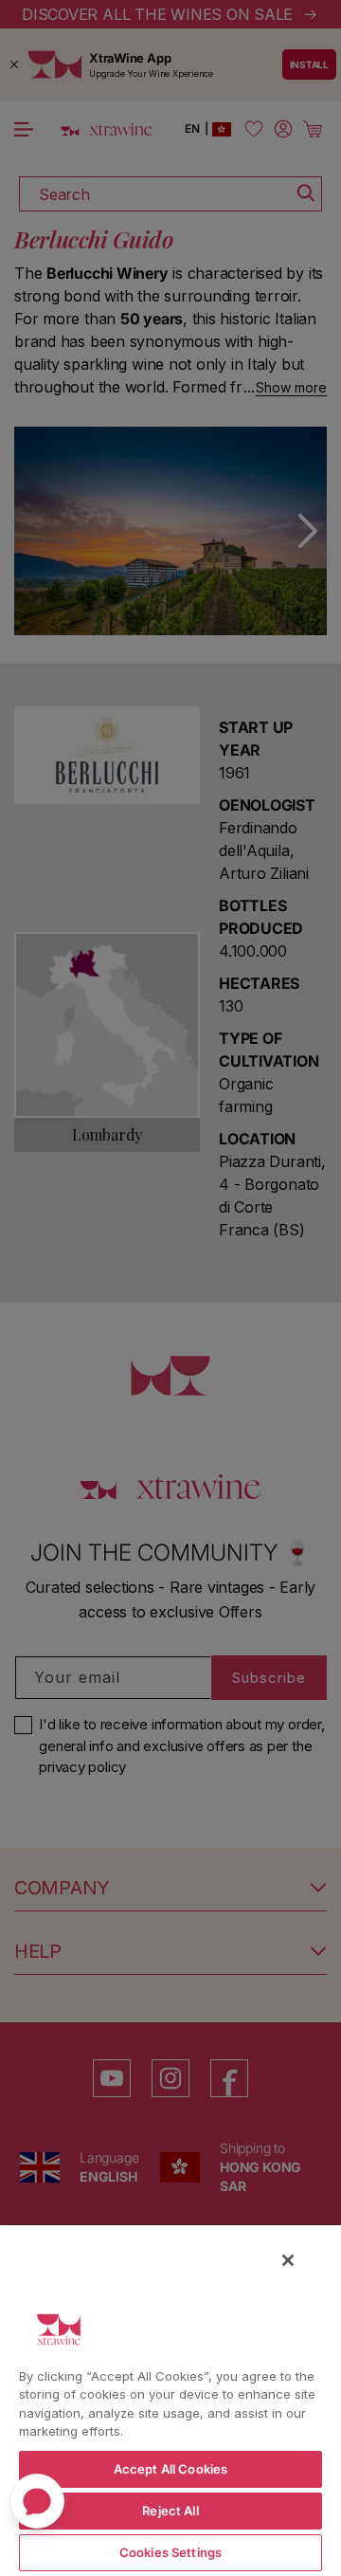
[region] (170, 2400)
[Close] (288, 2260)
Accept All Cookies (170, 2469)
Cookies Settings (170, 2552)
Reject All (170, 2511)
